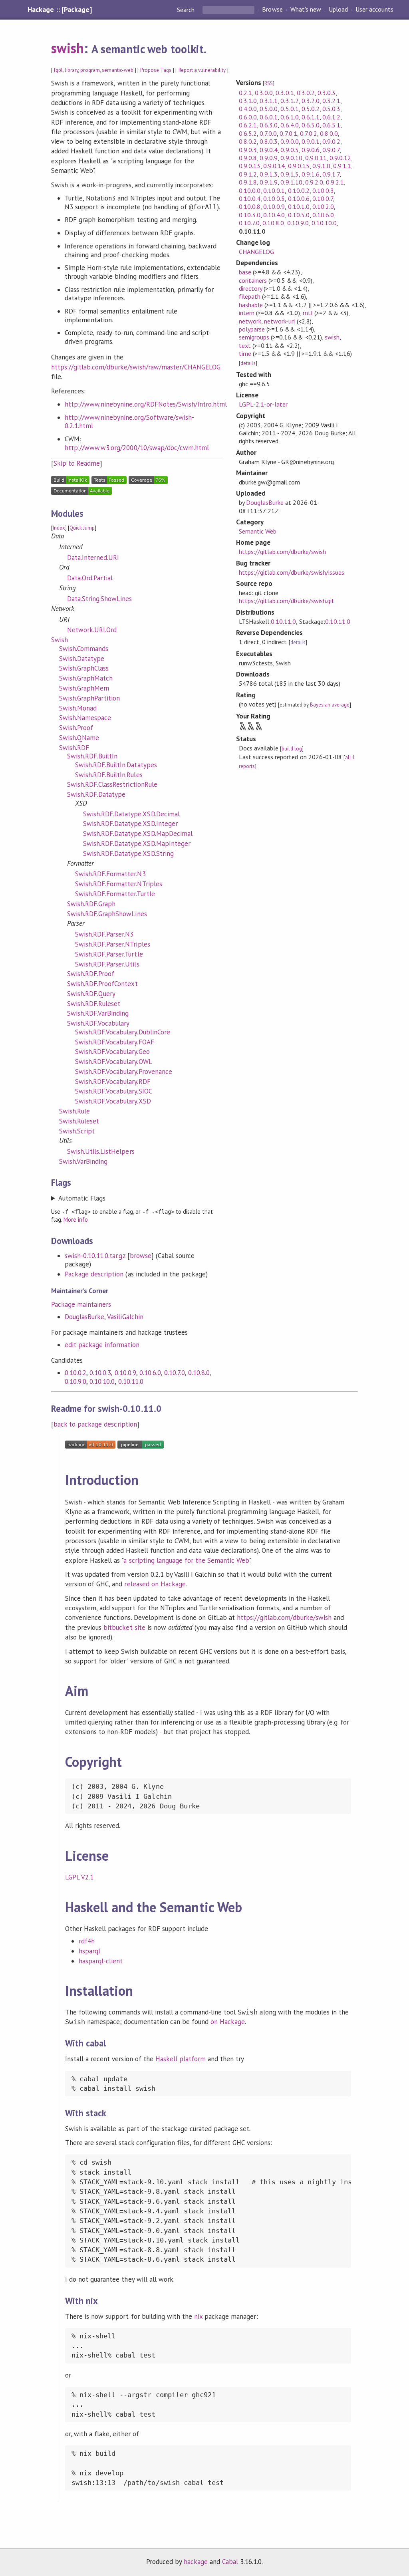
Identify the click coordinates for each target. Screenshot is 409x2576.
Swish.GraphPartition (89, 698)
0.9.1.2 (248, 174)
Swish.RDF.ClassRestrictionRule (112, 784)
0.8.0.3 (269, 141)
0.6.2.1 (248, 125)
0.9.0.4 (269, 150)
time (245, 353)
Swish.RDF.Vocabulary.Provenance (124, 1072)
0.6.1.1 (311, 117)
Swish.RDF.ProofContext (102, 984)
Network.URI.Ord (92, 630)
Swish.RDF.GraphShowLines (107, 914)
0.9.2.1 (335, 182)
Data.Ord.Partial (90, 578)
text (245, 345)
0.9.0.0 (289, 141)
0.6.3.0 (269, 125)
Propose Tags (156, 70)
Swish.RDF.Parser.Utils (107, 964)
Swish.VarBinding (83, 1161)
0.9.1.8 (248, 182)
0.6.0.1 (269, 117)
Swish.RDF (74, 748)
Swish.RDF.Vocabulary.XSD (113, 1101)
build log (292, 749)
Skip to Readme (77, 463)
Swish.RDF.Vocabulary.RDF (113, 1082)
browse (141, 1256)
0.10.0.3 (100, 1373)
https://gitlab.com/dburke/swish (282, 552)
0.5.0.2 (311, 109)
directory (250, 288)
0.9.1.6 (311, 174)
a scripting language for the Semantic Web (186, 1560)
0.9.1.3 (269, 174)
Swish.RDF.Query (91, 994)
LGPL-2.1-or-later (263, 404)
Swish (60, 640)
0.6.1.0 (289, 117)
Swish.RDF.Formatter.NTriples (119, 884)
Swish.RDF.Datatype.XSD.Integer (130, 824)
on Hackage (228, 2022)
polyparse (252, 329)
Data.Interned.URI (93, 558)
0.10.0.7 (323, 198)
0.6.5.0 (311, 125)
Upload (338, 10)
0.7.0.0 (268, 133)
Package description (94, 1274)
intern (247, 313)
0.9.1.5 (289, 174)
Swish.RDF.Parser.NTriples (113, 944)
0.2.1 (245, 93)
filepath (250, 296)
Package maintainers (81, 1304)
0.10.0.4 (250, 198)
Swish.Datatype (82, 659)
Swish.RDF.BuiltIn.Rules (109, 775)
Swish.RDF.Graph (91, 904)
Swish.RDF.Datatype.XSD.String (128, 853)
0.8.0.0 (329, 133)
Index (59, 528)
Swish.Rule (74, 1111)
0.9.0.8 (248, 158)
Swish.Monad (78, 708)
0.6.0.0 (248, 117)
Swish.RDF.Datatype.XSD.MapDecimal (138, 834)
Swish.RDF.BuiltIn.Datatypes (116, 765)
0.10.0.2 (75, 1373)
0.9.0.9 (269, 158)
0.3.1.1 (269, 101)
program (90, 70)
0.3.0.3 (327, 93)
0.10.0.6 (299, 198)
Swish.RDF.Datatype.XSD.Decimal (131, 814)
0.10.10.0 (102, 1381)
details (248, 363)
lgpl (58, 70)
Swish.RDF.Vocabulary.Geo (112, 1052)
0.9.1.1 (342, 166)
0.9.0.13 (250, 166)
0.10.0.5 (274, 198)
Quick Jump (82, 528)
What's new (306, 10)
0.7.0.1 (288, 133)
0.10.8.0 (199, 1373)
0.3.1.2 (289, 101)
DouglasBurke (84, 1317)
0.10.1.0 (299, 206)
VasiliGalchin (125, 1317)
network (250, 321)
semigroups (254, 337)
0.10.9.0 (75, 1381)
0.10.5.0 (299, 215)
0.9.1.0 (321, 166)
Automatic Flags (82, 1198)
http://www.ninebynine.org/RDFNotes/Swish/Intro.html (146, 404)
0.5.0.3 (331, 109)
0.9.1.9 (269, 182)
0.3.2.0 (311, 101)
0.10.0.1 (274, 191)
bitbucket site (124, 1627)
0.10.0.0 (250, 191)
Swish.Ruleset (79, 1121)
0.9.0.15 (299, 166)
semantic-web (118, 70)
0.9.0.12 (340, 158)
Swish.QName (79, 738)
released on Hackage (155, 1584)
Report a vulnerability (202, 70)
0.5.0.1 (289, 109)
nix (198, 2316)
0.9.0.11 (316, 158)
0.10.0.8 (250, 206)
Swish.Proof (76, 728)
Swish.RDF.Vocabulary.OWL (114, 1062)
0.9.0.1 (311, 141)
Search (187, 10)
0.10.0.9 (125, 1373)
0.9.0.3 (248, 150)
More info (76, 1220)
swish (68, 48)
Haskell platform (181, 2059)
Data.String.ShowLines (100, 599)
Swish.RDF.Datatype (96, 794)
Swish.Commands (84, 649)
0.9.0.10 (291, 158)
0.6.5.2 (248, 133)
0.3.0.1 (285, 93)
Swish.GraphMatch (86, 678)
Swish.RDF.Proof (91, 974)
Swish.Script (77, 1131)
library (71, 70)
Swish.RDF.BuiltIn (92, 756)
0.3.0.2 (306, 93)
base (245, 272)
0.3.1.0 (248, 101)
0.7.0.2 (309, 133)
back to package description (95, 1424)
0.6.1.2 (331, 117)
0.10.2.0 (323, 206)
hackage (196, 2562)
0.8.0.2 (248, 141)
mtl (308, 313)
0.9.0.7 (331, 150)
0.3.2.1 (331, 101)
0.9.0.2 (331, 141)
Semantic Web (258, 531)
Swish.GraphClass (84, 668)
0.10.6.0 (150, 1373)
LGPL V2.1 (79, 1877)
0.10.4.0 (274, 215)
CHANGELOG (256, 252)
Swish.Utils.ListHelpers (101, 1151)
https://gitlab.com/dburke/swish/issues (292, 572)
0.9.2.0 (314, 182)
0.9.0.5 (289, 150)
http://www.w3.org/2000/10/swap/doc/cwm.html (137, 448)
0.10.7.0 (175, 1373)
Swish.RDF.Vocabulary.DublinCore (123, 1032)
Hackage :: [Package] (60, 10)
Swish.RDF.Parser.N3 (104, 934)
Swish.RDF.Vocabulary (98, 1023)
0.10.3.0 (250, 215)
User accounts (374, 10)
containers (253, 280)
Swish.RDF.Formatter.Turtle (115, 894)
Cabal (230, 2562)
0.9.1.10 (291, 182)
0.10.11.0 (131, 1381)
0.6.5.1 (331, 125)
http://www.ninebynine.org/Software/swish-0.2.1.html (129, 422)
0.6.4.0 (289, 125)
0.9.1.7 (331, 174)
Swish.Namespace (85, 718)
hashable (251, 305)
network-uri (279, 321)
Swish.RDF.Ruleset (94, 1004)
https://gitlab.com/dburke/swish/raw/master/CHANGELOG (136, 367)
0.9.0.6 (311, 150)
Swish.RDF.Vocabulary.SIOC (114, 1091)
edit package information (102, 1345)
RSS (269, 83)
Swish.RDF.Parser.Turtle (109, 954)
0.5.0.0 (269, 109)
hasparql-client (101, 1961)
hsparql (89, 1951)
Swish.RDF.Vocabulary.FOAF (115, 1042)
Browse (272, 10)
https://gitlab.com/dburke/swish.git (287, 601)
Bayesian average (330, 705)
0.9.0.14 (274, 166)
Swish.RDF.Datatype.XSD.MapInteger (137, 843)
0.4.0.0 (248, 109)
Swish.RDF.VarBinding (98, 1013)
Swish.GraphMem (84, 688)
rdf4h (87, 1941)
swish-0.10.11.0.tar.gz (95, 1256)
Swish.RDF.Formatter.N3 (110, 874)
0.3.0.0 (264, 93)
